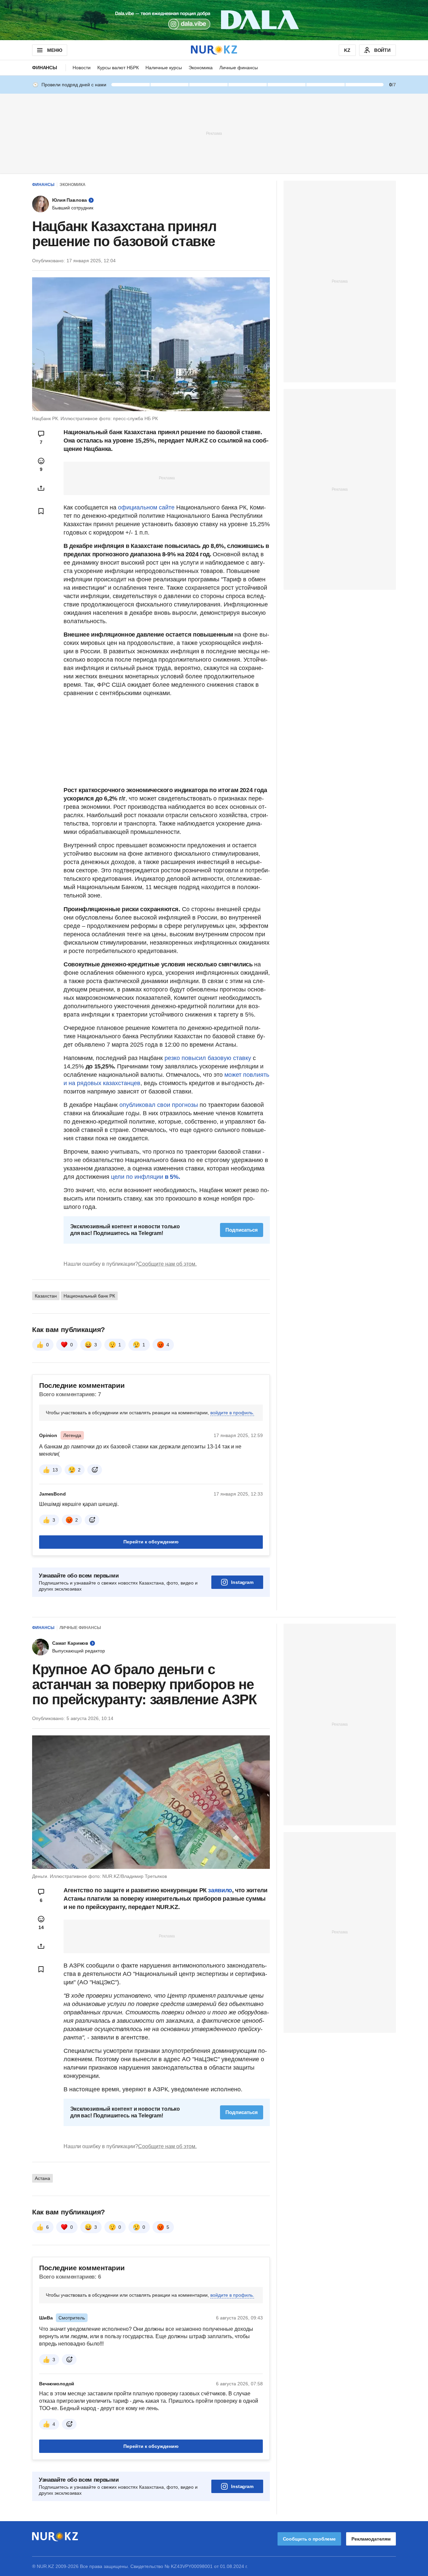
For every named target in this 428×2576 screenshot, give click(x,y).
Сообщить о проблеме (309, 2539)
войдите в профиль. (232, 1413)
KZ (347, 50)
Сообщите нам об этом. (167, 1264)
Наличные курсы (164, 68)
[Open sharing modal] (41, 488)
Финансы (45, 68)
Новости (82, 68)
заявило (220, 1890)
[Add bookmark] (41, 511)
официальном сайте (146, 507)
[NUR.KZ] (214, 50)
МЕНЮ (55, 50)
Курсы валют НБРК (118, 68)
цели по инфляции (145, 1177)
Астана (42, 2178)
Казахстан (46, 1296)
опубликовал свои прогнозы (159, 1105)
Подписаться (242, 1230)
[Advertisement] (214, 133)
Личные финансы (239, 68)
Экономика (201, 68)
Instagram (242, 1582)
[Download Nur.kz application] (214, 20)
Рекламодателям (371, 2539)
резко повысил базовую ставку (208, 1058)
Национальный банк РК (89, 1296)
